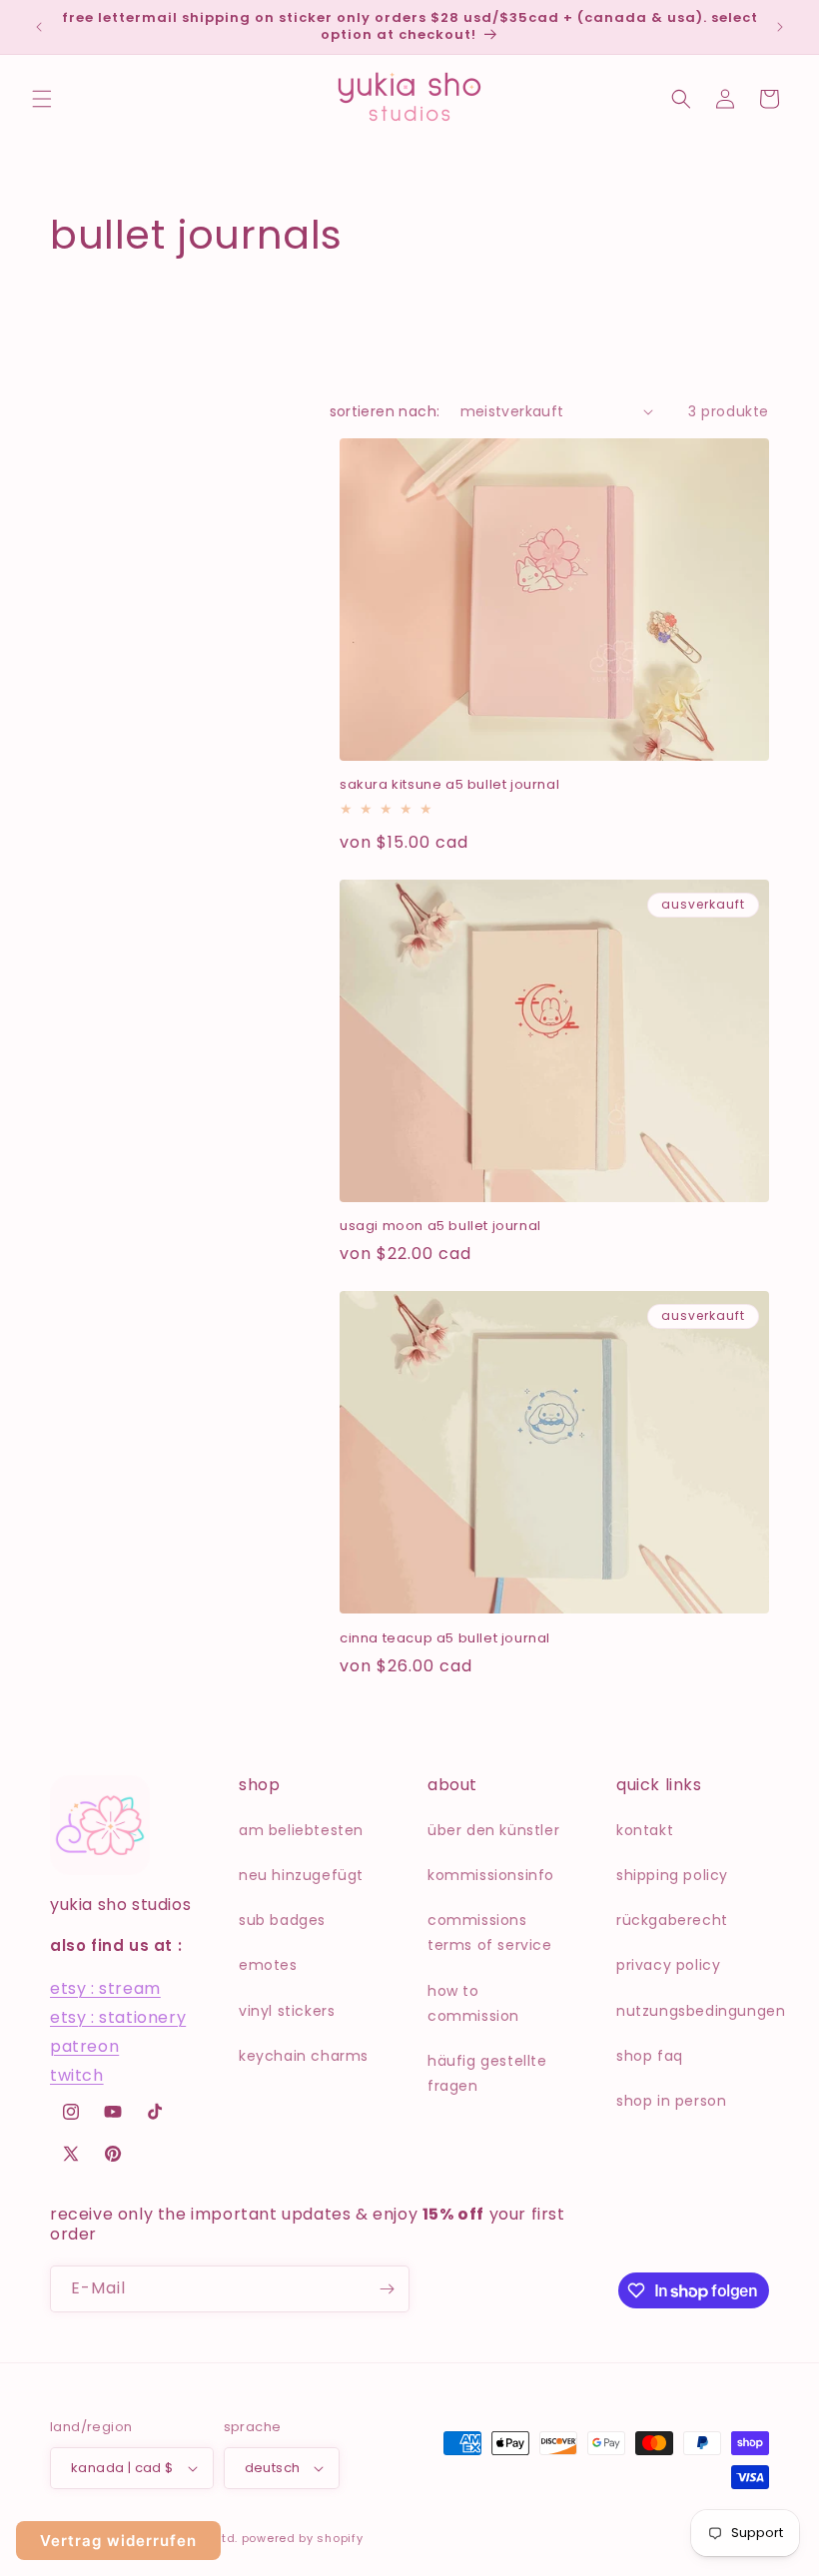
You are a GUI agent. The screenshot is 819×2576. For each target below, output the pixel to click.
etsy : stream (105, 1988)
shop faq (650, 2056)
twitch (77, 2075)
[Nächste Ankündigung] (780, 27)
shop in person (671, 2101)
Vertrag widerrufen (118, 2541)
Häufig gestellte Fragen (487, 2073)
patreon (84, 2046)
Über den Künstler (493, 1830)
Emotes (268, 1965)
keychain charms (304, 2056)
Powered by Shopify (303, 2538)
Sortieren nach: (385, 411)
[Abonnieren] (387, 2289)
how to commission (473, 2003)
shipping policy (672, 1875)
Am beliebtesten (301, 1830)
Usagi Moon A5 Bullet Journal (440, 1227)
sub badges (282, 1920)
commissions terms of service (490, 1932)
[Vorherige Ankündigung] (39, 27)
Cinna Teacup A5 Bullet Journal (445, 1639)
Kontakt (645, 1830)
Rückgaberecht (672, 1920)
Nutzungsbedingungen (701, 2011)
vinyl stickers (287, 2011)
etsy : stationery (118, 2017)
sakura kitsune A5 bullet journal (449, 785)
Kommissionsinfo (491, 1875)
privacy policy (668, 1965)
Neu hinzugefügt (301, 1875)
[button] (42, 99)
